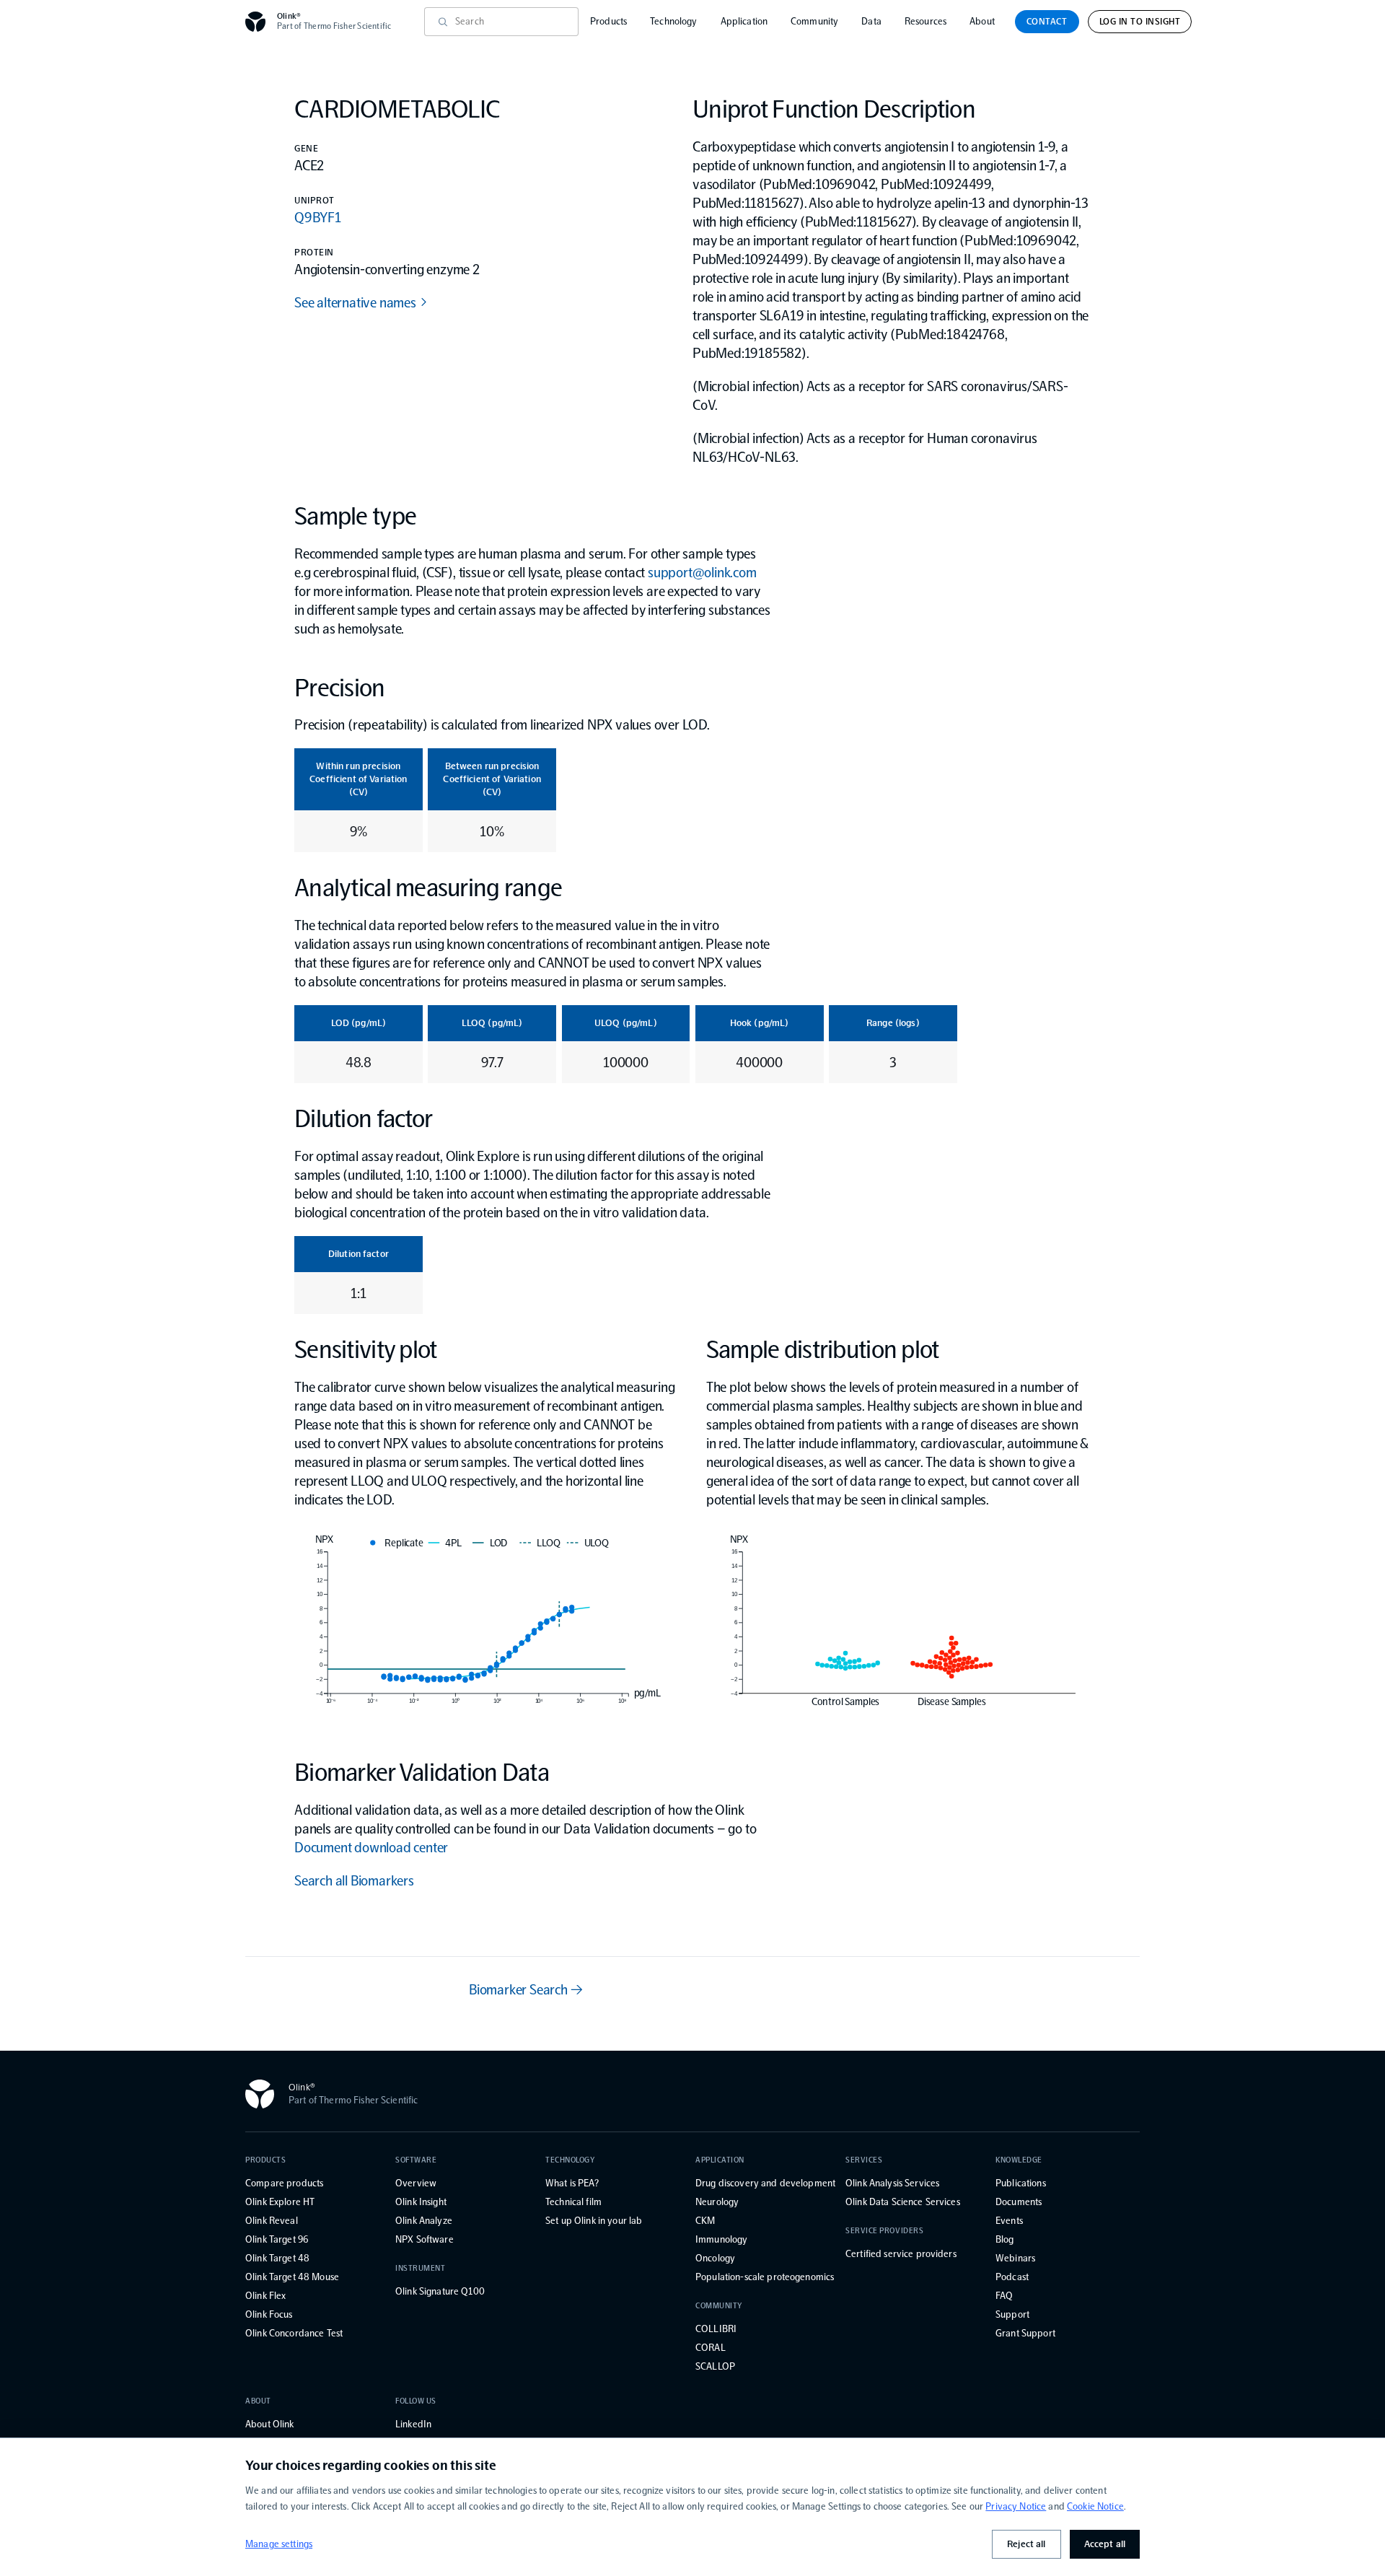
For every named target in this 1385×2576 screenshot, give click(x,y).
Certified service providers (901, 2254)
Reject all (1026, 2544)
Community (814, 21)
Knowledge (1019, 2160)
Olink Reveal (272, 2221)
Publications (1021, 2183)
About (982, 21)
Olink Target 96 (277, 2239)
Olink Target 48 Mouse (292, 2277)
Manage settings (279, 2544)
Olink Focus (269, 2314)
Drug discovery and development (765, 2183)
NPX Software (425, 2239)
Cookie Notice (1095, 2506)
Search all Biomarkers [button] (354, 1880)
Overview (416, 2183)
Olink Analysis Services (892, 2183)
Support (1012, 2314)
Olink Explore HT (280, 2202)
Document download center (371, 1847)
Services (864, 2160)
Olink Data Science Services (903, 2202)
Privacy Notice (1016, 2506)
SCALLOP (715, 2366)
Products (608, 21)
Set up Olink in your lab (594, 2221)
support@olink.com (702, 572)
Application (744, 21)
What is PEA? (572, 2183)
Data (871, 21)
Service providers (884, 2231)
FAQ (1004, 2296)
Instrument (421, 2268)
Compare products (284, 2183)
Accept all (1105, 2544)
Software (416, 2160)
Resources (925, 21)
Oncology (715, 2258)
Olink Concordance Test (294, 2333)
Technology (673, 21)
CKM (705, 2221)
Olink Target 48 (277, 2258)
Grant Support (1025, 2333)
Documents (1019, 2202)
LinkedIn (413, 2424)
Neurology (717, 2202)
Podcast (1012, 2277)
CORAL (711, 2348)
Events (1009, 2221)
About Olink (270, 2424)
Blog (1005, 2239)
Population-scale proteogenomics (765, 2277)
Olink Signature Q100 (440, 2291)
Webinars (1015, 2258)
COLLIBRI (716, 2329)
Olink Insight (421, 2202)
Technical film (573, 2202)
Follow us (416, 2401)
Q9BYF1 (318, 217)
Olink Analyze (424, 2221)
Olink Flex (265, 2296)
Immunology (721, 2239)
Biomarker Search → (526, 1989)
